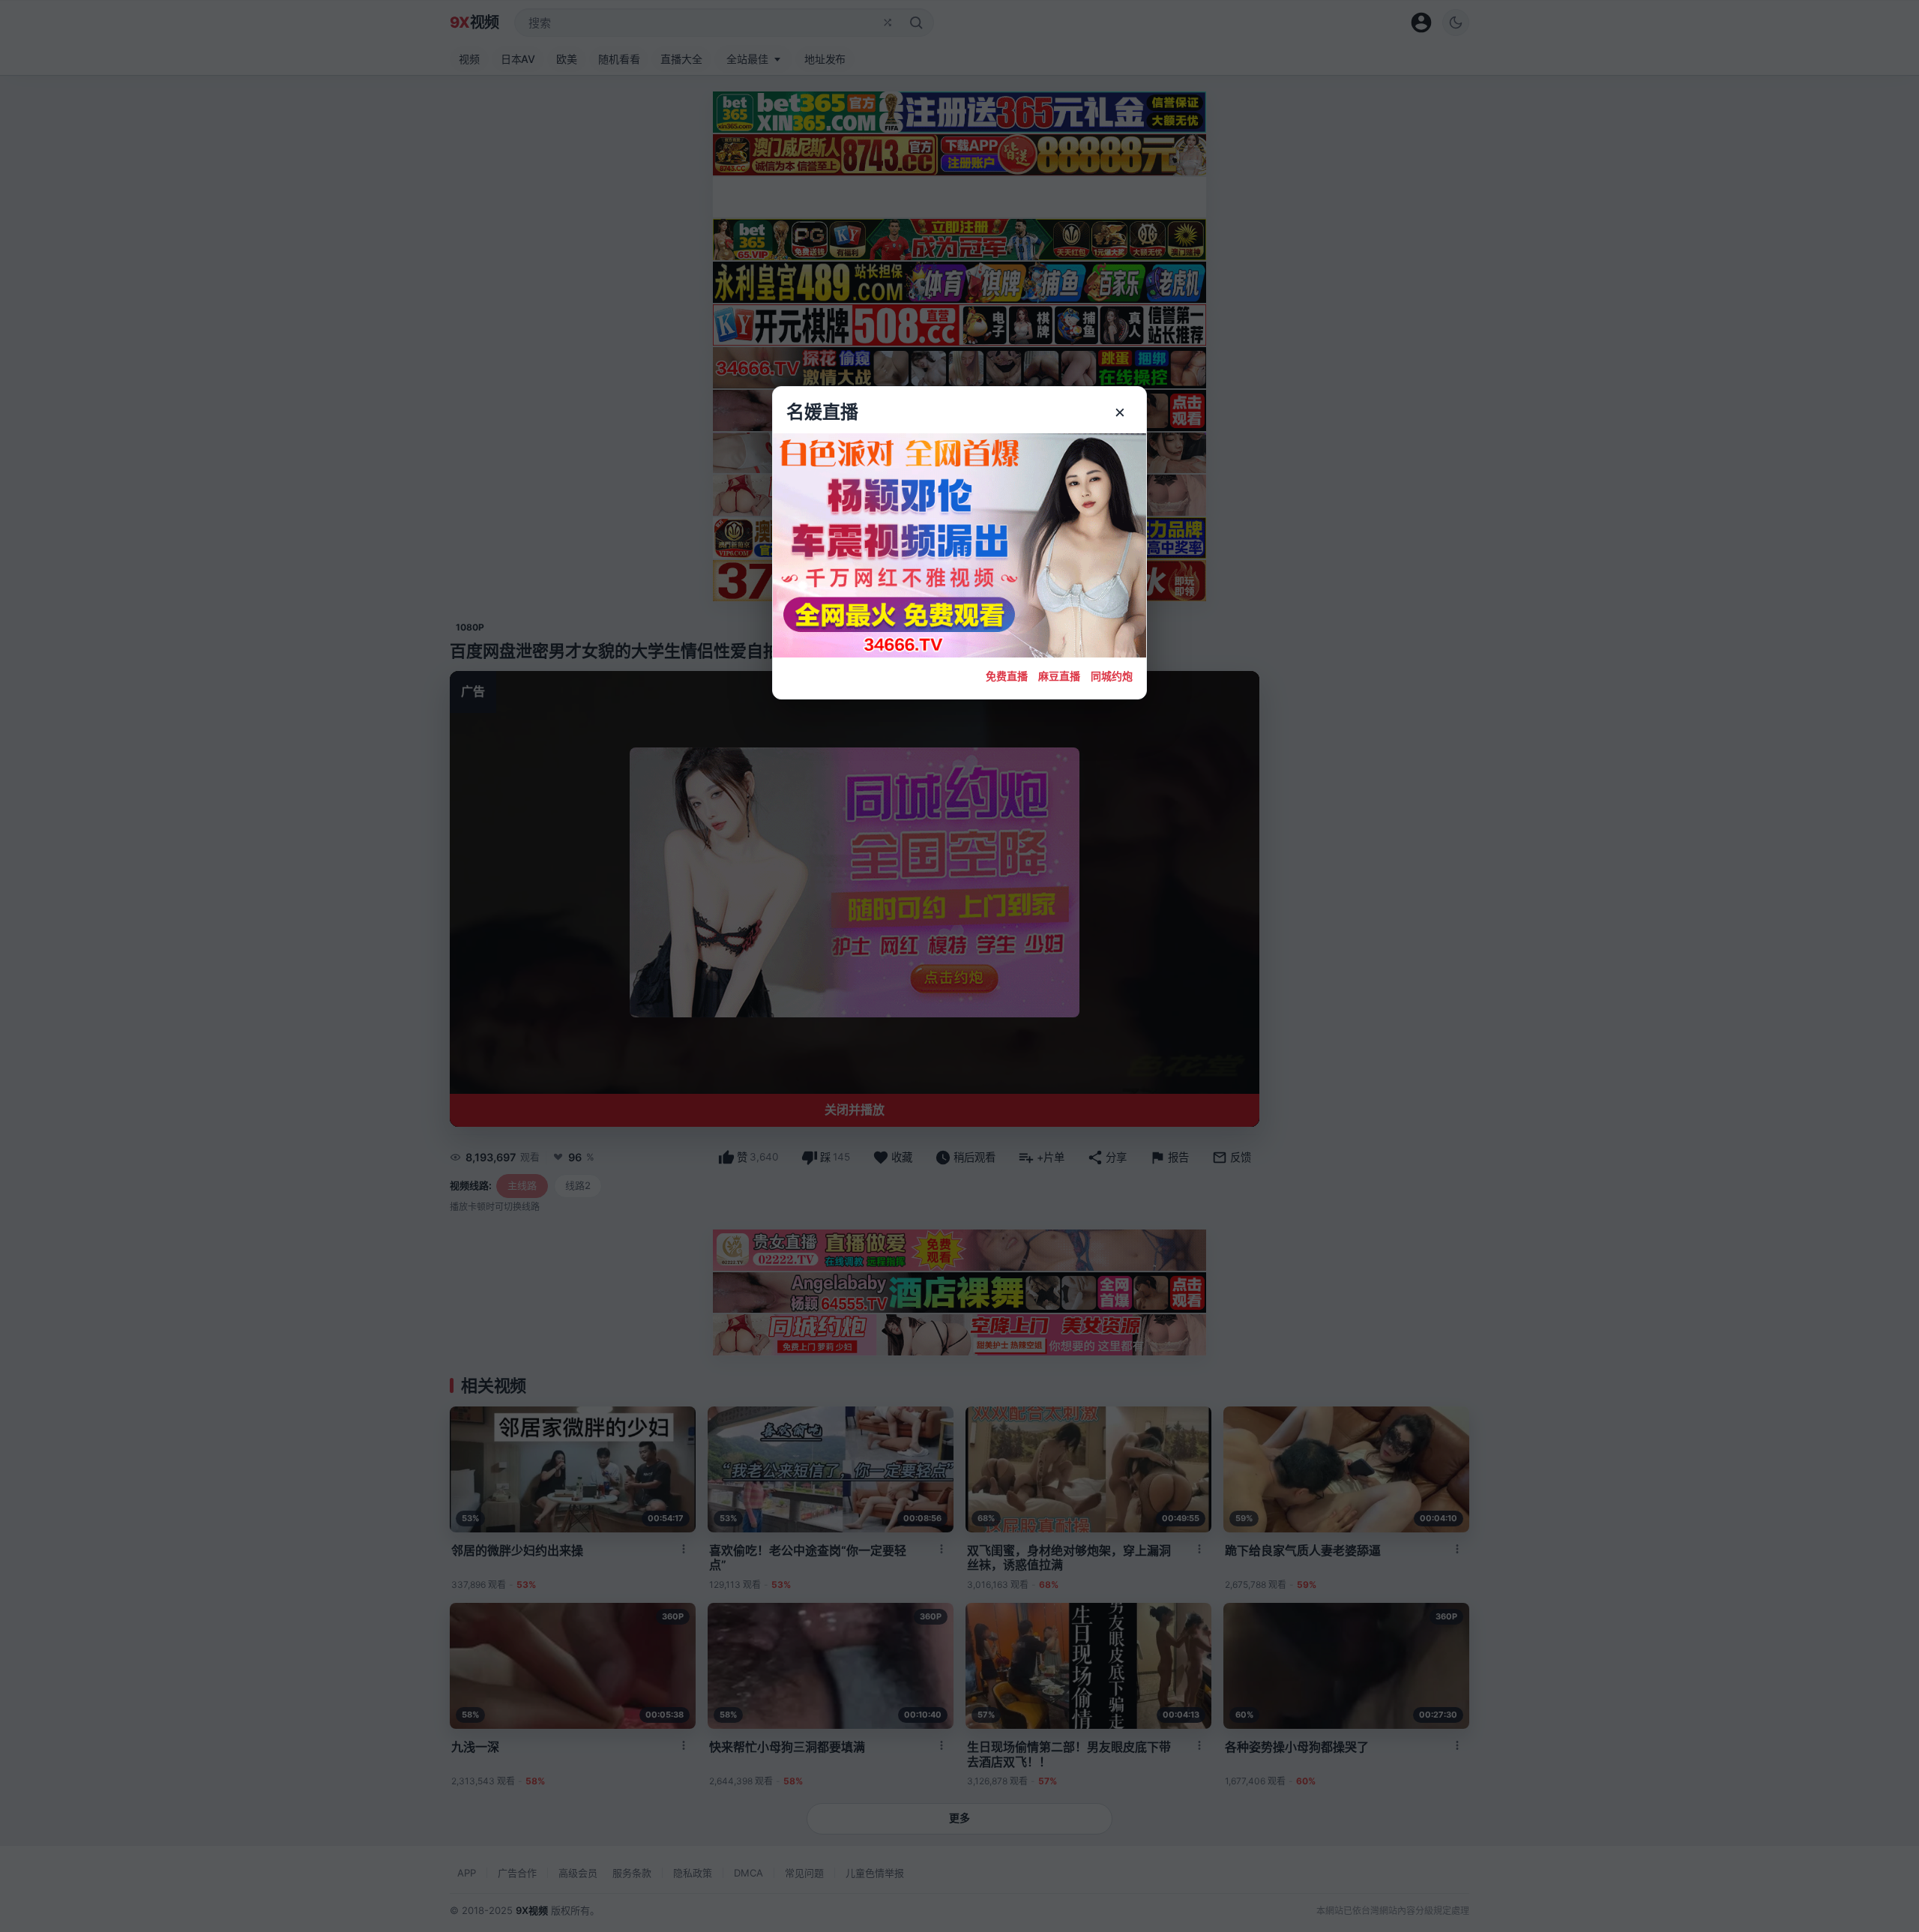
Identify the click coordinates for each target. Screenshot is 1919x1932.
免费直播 (1007, 676)
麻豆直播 (1059, 676)
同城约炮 (1112, 676)
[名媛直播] (959, 966)
